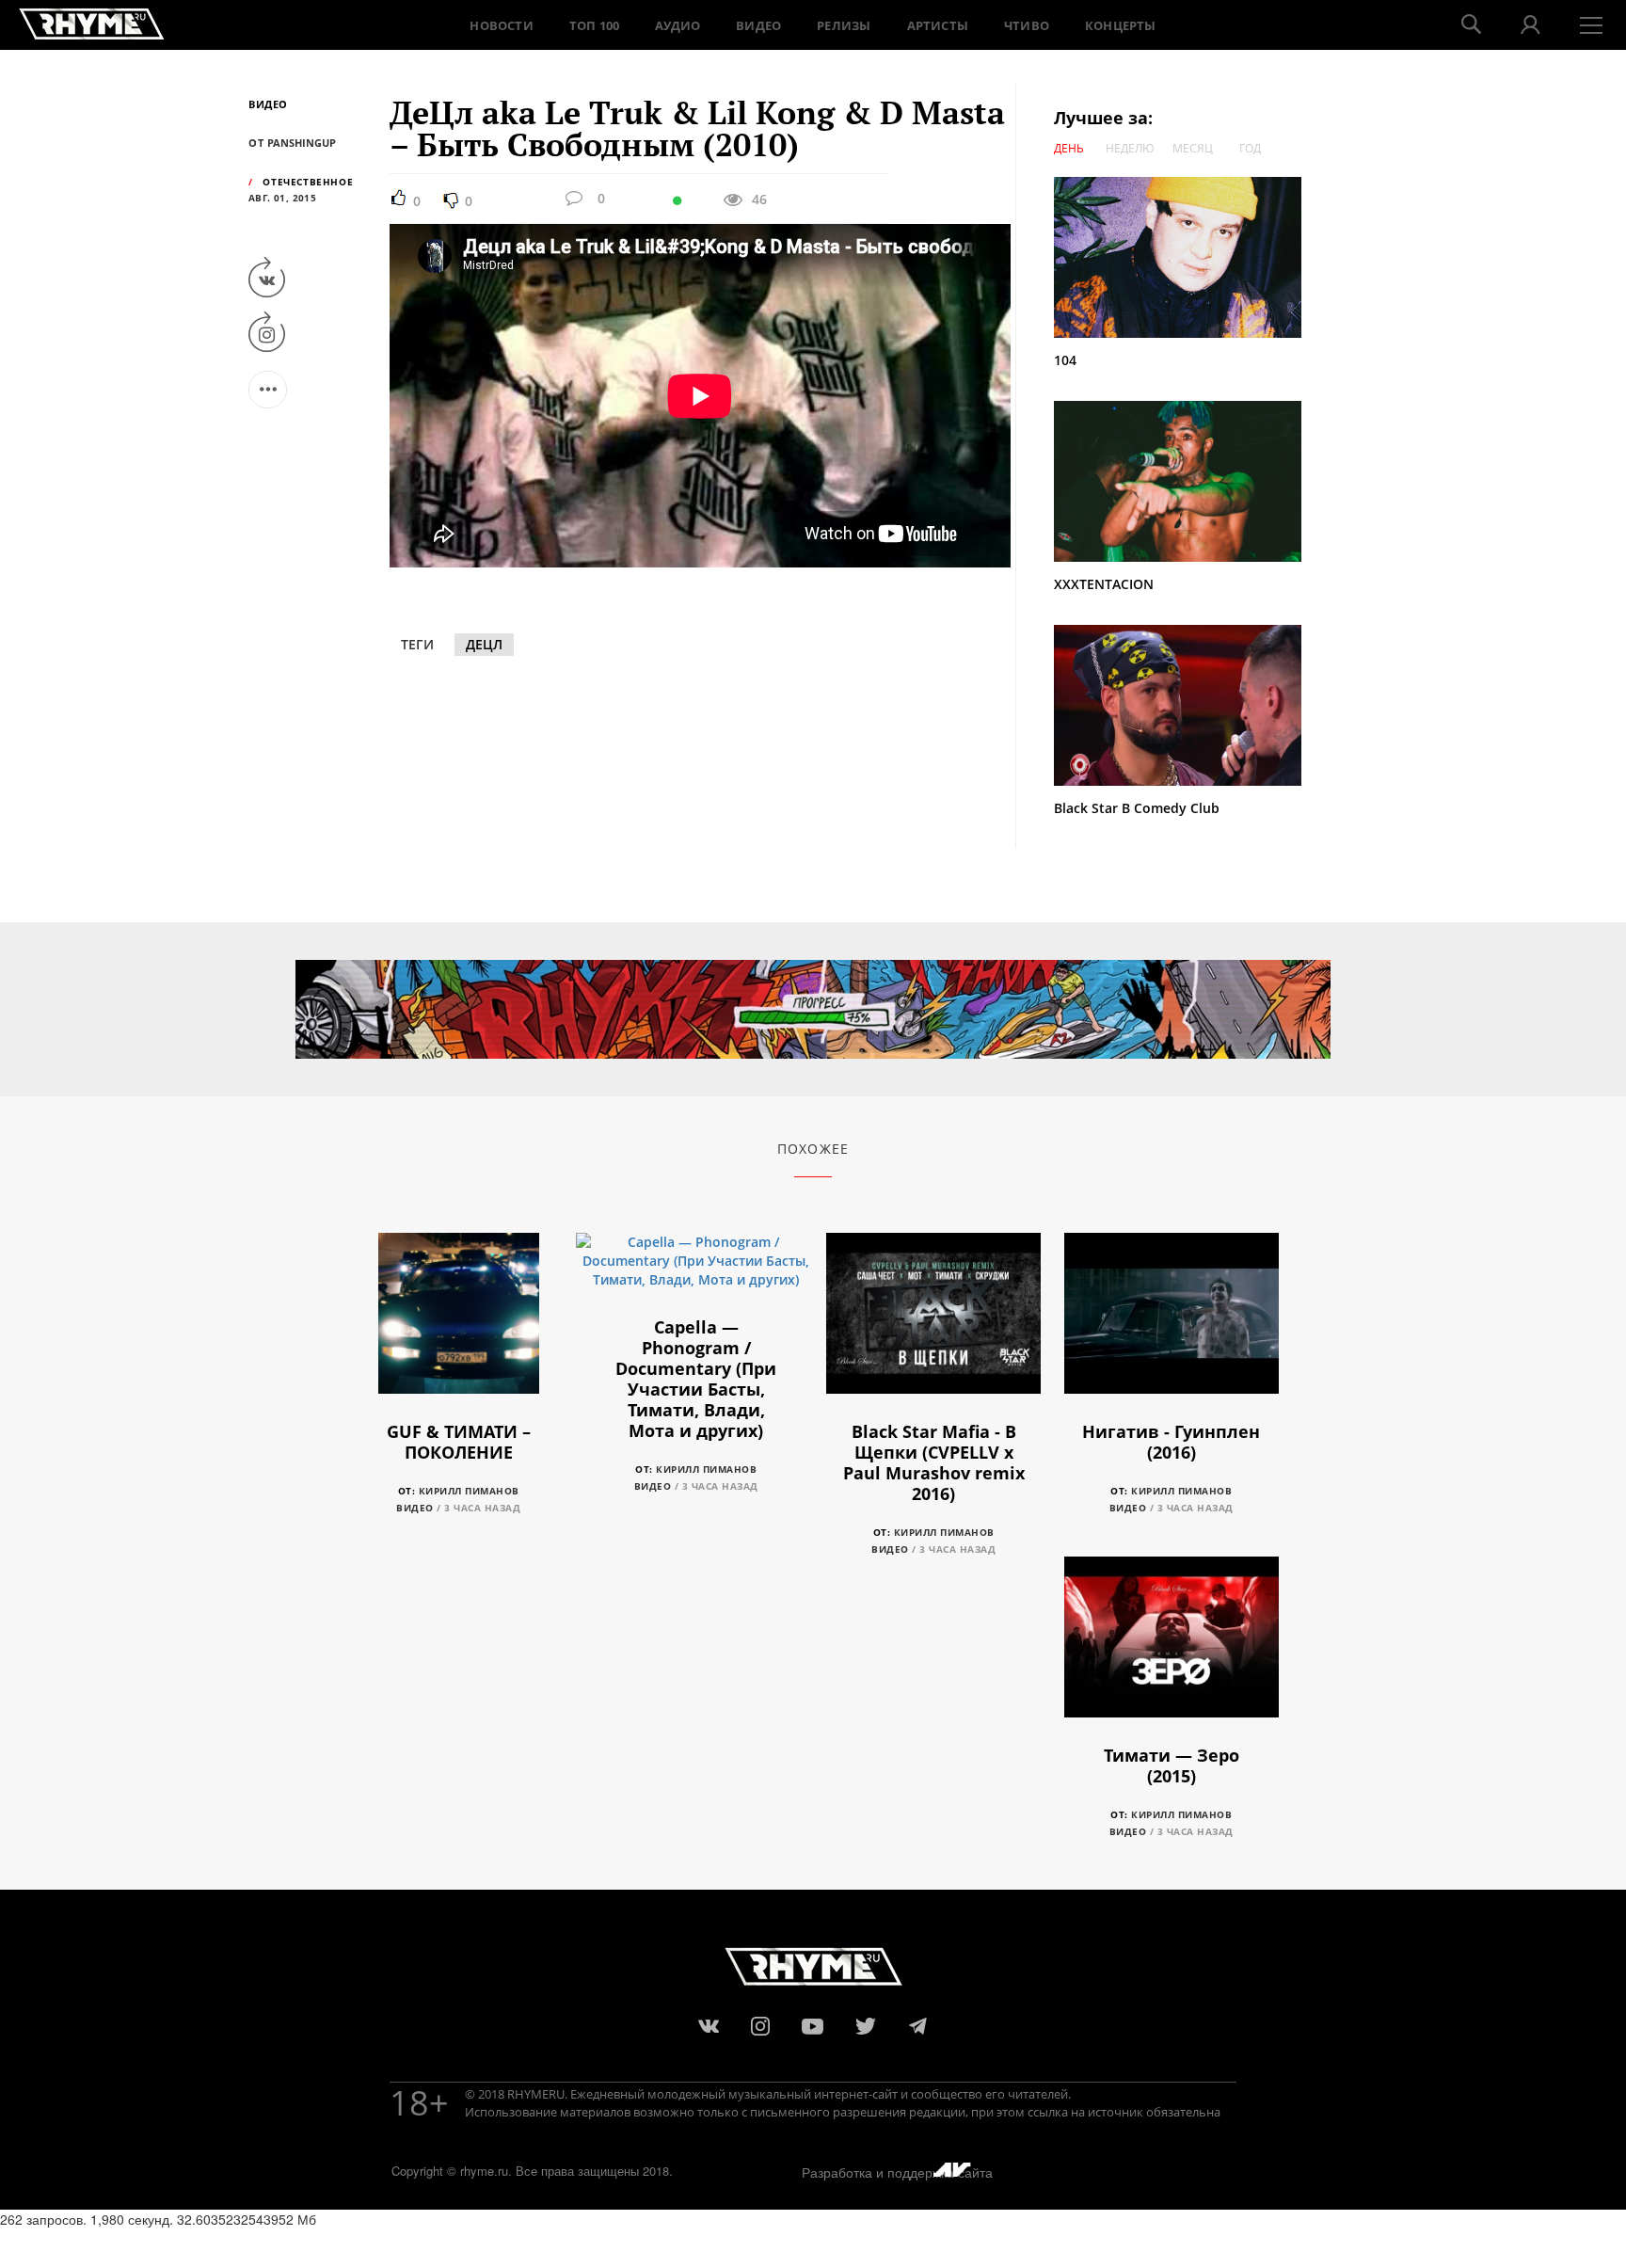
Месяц (1193, 148)
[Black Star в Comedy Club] (1178, 703)
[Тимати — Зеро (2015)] (1172, 1647)
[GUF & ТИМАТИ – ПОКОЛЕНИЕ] (459, 1324)
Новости (501, 25)
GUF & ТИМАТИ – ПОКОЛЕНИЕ (459, 1442)
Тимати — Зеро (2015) (1172, 1765)
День (1069, 148)
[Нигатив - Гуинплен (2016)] (1172, 1324)
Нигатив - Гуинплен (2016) (1171, 1442)
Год (1250, 148)
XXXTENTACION (1104, 584)
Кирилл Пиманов (469, 1491)
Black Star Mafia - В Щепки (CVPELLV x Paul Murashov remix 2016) (934, 1462)
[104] (1187, 257)
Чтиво (1027, 25)
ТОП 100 (594, 25)
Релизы (844, 25)
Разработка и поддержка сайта (897, 2172)
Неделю (1130, 148)
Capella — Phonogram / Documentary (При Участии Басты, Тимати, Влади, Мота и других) (696, 1379)
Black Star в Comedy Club (1137, 808)
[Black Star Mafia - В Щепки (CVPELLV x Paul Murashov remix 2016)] (933, 1324)
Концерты (1121, 25)
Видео (758, 25)
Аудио (677, 25)
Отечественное (308, 182)
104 (1065, 360)
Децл (484, 644)
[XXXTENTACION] (1187, 481)
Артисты (938, 25)
